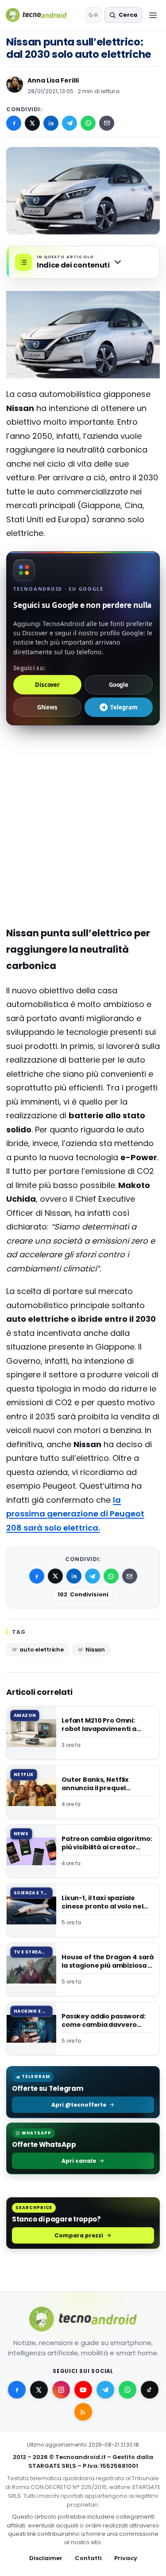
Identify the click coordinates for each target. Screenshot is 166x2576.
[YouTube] (83, 2390)
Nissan (95, 1650)
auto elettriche (42, 1650)
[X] (32, 123)
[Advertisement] (83, 770)
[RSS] (83, 2412)
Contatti (88, 2558)
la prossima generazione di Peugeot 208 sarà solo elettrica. (75, 1514)
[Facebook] (14, 123)
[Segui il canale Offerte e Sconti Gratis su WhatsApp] (127, 2390)
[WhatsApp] (88, 123)
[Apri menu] (153, 15)
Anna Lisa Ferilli (53, 80)
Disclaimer (46, 2558)
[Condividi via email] (107, 123)
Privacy (126, 2558)
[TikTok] (150, 2390)
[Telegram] (69, 123)
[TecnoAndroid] (42, 15)
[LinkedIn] (51, 123)
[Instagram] (61, 2390)
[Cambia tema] (93, 15)
